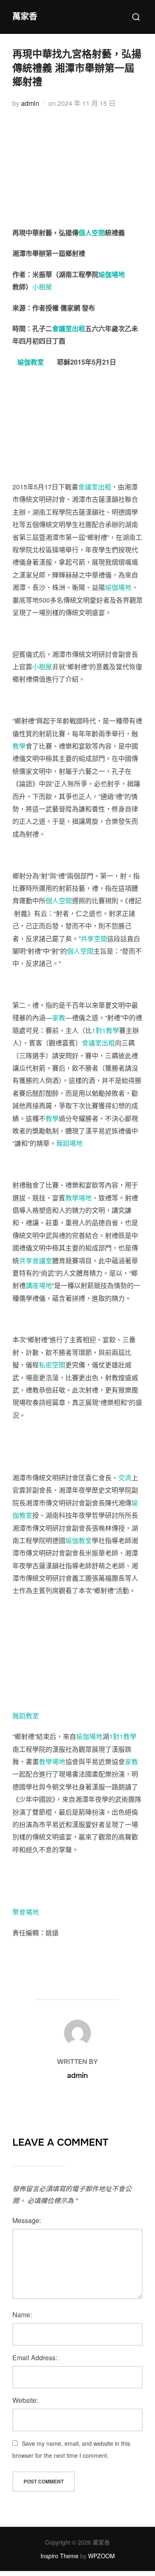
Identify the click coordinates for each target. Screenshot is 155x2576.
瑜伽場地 (112, 274)
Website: (25, 2400)
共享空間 (94, 939)
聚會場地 (26, 1912)
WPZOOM (101, 2556)
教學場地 (79, 1198)
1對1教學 (105, 1030)
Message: (27, 2220)
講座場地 (39, 1285)
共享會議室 (36, 1261)
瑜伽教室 (31, 362)
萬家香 (25, 17)
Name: (22, 2315)
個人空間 (92, 233)
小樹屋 (42, 287)
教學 (19, 746)
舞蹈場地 (69, 1143)
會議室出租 (69, 328)
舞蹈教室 (26, 1716)
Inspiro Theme (60, 2556)
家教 (59, 1017)
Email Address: (35, 2358)
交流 (125, 1478)
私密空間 (52, 1365)
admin (30, 103)
